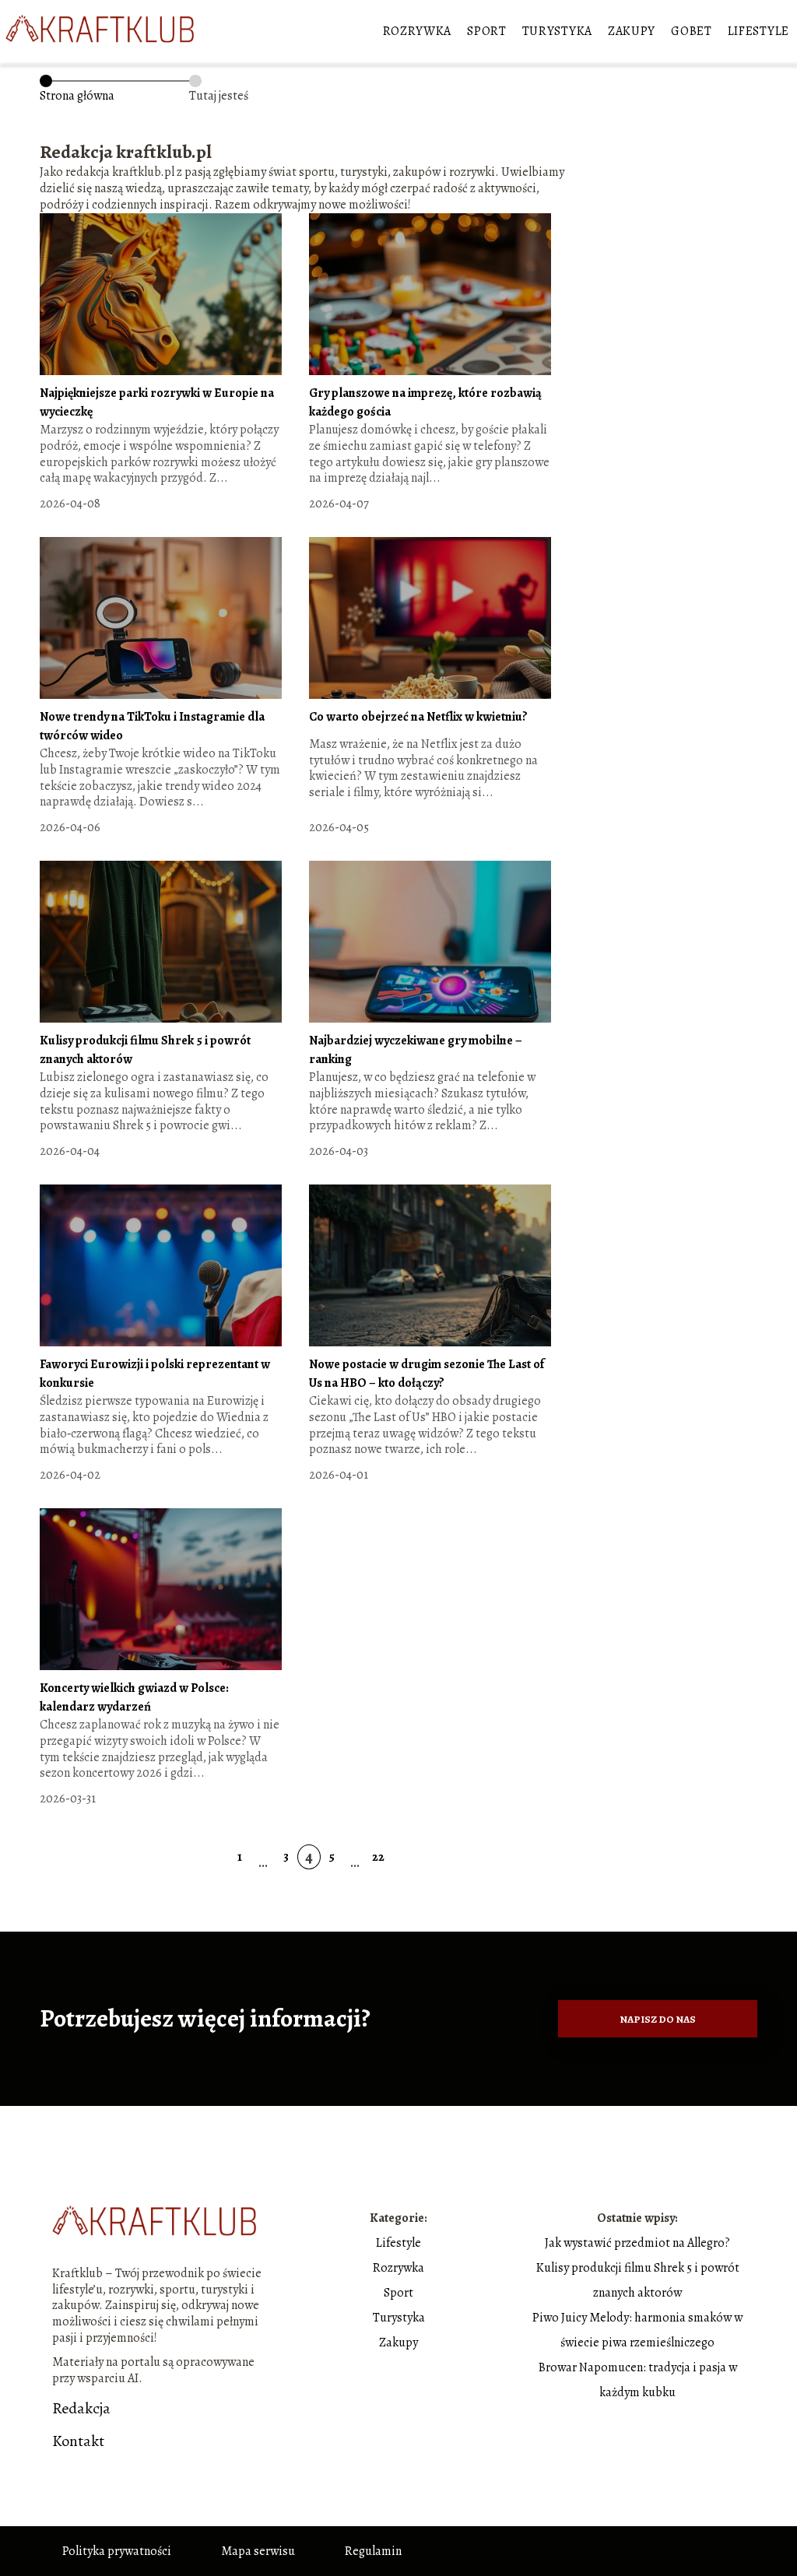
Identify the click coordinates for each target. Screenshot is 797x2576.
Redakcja (81, 2409)
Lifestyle (758, 31)
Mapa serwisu (258, 2551)
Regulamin (373, 2551)
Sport (487, 31)
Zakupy (632, 31)
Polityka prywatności (117, 2551)
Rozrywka (418, 31)
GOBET (692, 31)
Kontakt (78, 2441)
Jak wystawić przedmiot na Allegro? (637, 2243)
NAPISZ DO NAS (658, 2019)
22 (378, 1857)
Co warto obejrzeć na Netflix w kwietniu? (418, 717)
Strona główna (77, 96)
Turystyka (557, 31)
